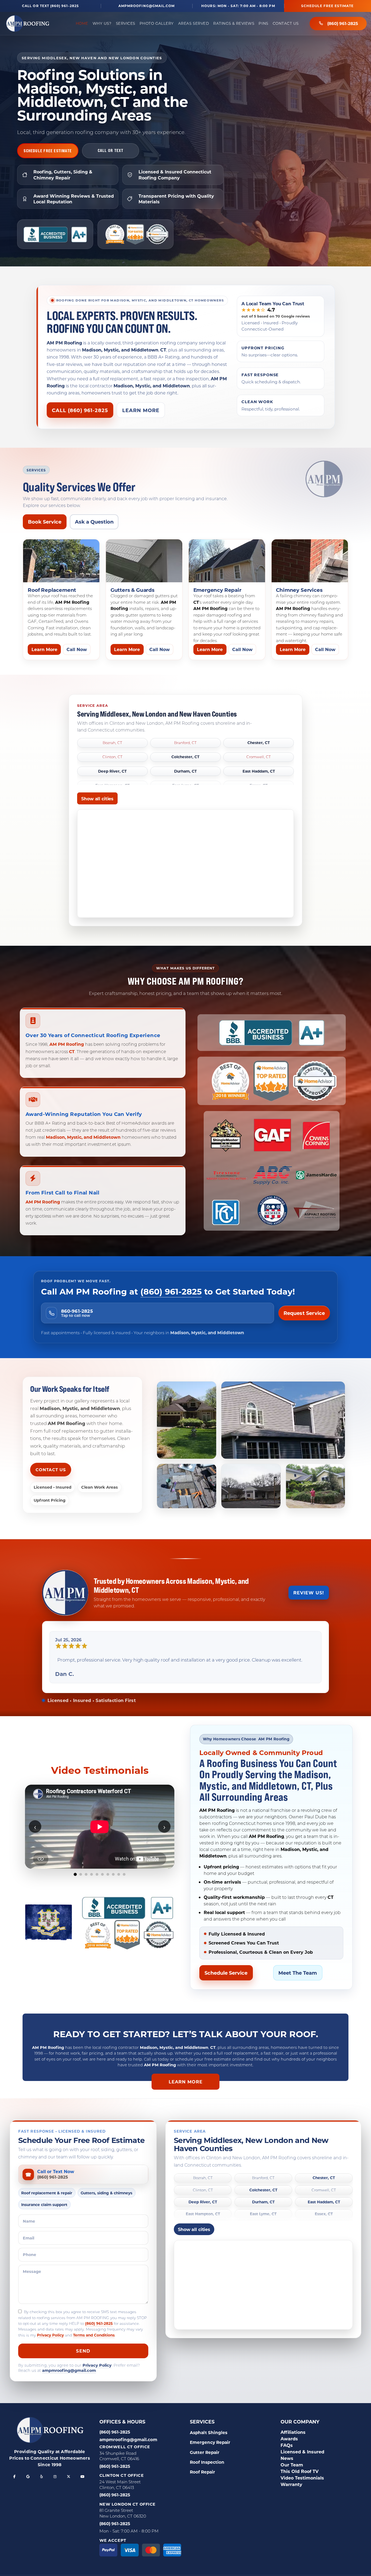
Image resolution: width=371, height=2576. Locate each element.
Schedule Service (226, 1973)
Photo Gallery (157, 23)
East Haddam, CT (259, 771)
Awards (289, 2439)
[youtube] (82, 2477)
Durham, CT (185, 771)
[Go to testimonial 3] (86, 1874)
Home (82, 23)
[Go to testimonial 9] (119, 1874)
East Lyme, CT (263, 2214)
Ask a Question (94, 522)
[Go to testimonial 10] (124, 1874)
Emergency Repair (210, 2442)
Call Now (77, 649)
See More (100, 1888)
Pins (263, 23)
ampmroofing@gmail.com (147, 6)
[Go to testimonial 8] (113, 1874)
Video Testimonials (302, 2478)
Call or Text (111, 150)
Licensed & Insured (302, 2452)
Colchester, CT (185, 757)
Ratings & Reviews (234, 23)
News (287, 2458)
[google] (28, 2477)
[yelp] (42, 2477)
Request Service (304, 1313)
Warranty (291, 2484)
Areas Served (194, 23)
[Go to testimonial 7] (108, 1874)
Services (126, 23)
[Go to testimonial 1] (75, 1874)
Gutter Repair (205, 2452)
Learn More (141, 410)
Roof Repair (202, 2472)
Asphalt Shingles (209, 2432)
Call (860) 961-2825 (80, 410)
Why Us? (102, 23)
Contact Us (286, 23)
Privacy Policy (50, 2335)
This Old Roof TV (300, 2471)
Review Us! (309, 1593)
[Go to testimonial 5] (97, 1874)
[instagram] (55, 2477)
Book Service (45, 522)
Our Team (292, 2465)
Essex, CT (324, 2214)
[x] (69, 2477)
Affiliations (293, 2432)
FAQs (287, 2445)
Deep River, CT (112, 771)
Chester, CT (259, 743)
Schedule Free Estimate (327, 6)
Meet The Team (298, 1973)
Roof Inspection (207, 2462)
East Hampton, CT (203, 2214)
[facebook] (14, 2477)
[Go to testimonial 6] (102, 1874)
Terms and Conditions (94, 2335)
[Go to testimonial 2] (81, 1874)
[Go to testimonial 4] (92, 1874)
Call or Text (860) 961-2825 (50, 6)
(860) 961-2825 (343, 23)
